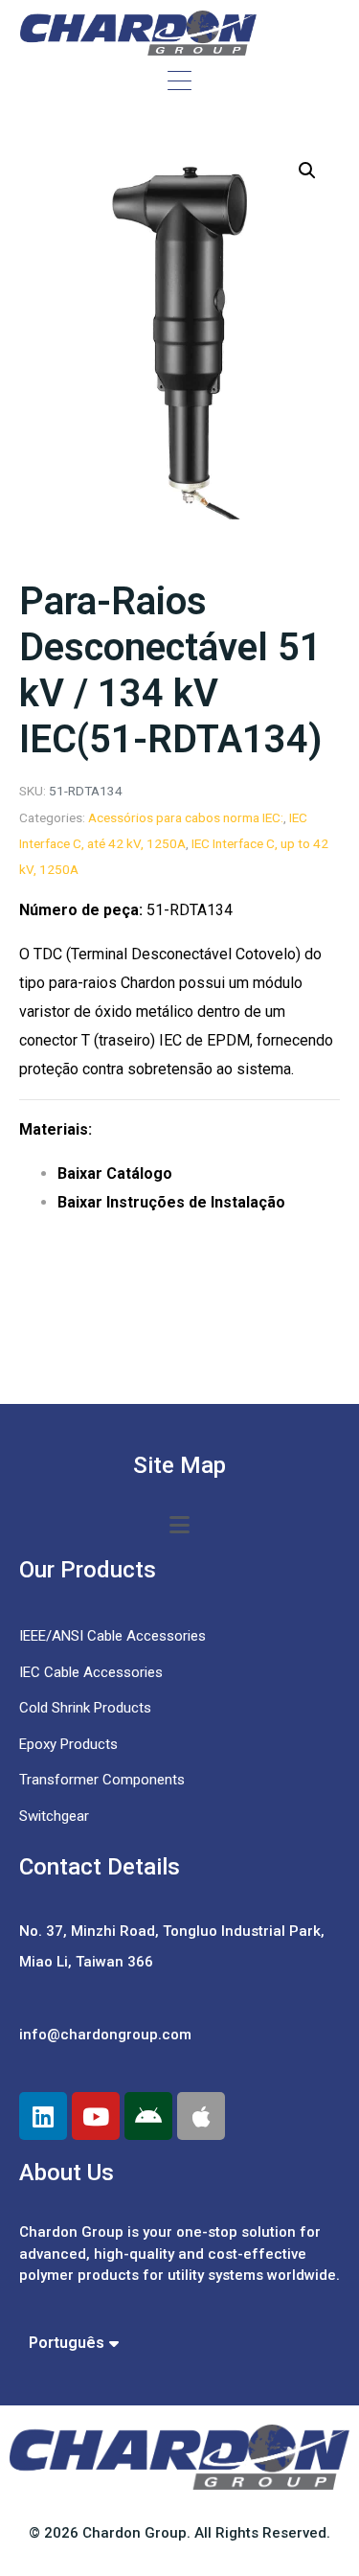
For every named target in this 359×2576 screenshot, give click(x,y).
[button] (307, 171)
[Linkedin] (43, 2116)
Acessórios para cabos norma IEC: (186, 817)
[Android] (148, 2116)
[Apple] (201, 2116)
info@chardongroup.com (105, 2035)
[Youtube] (96, 2116)
